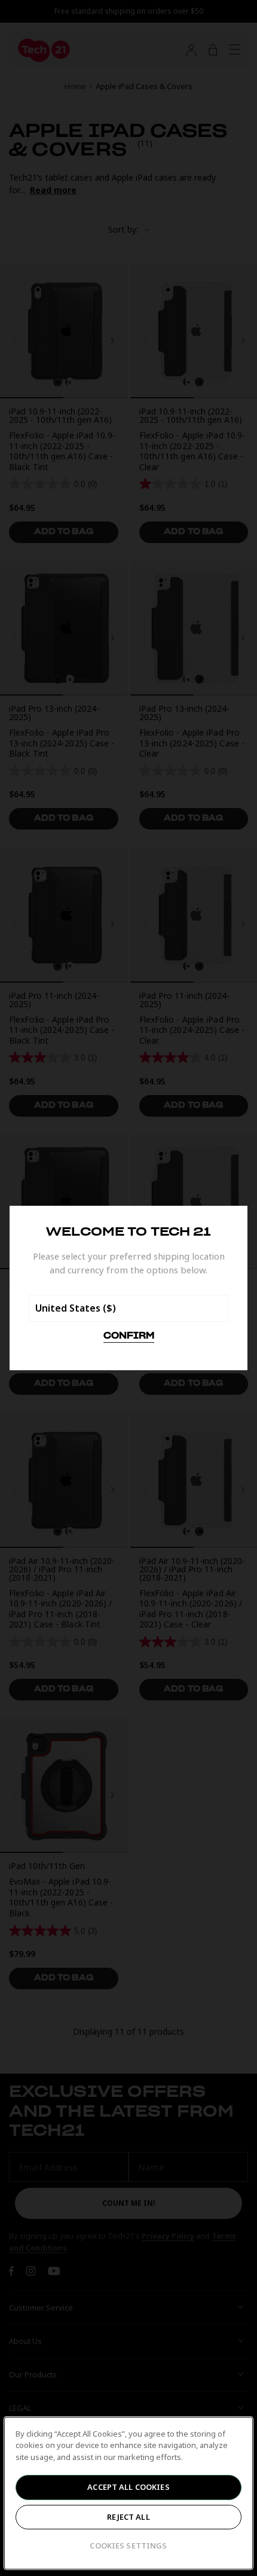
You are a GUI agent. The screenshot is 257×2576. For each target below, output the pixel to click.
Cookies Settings (128, 2545)
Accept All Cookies (128, 2487)
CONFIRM (129, 1336)
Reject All (128, 2517)
